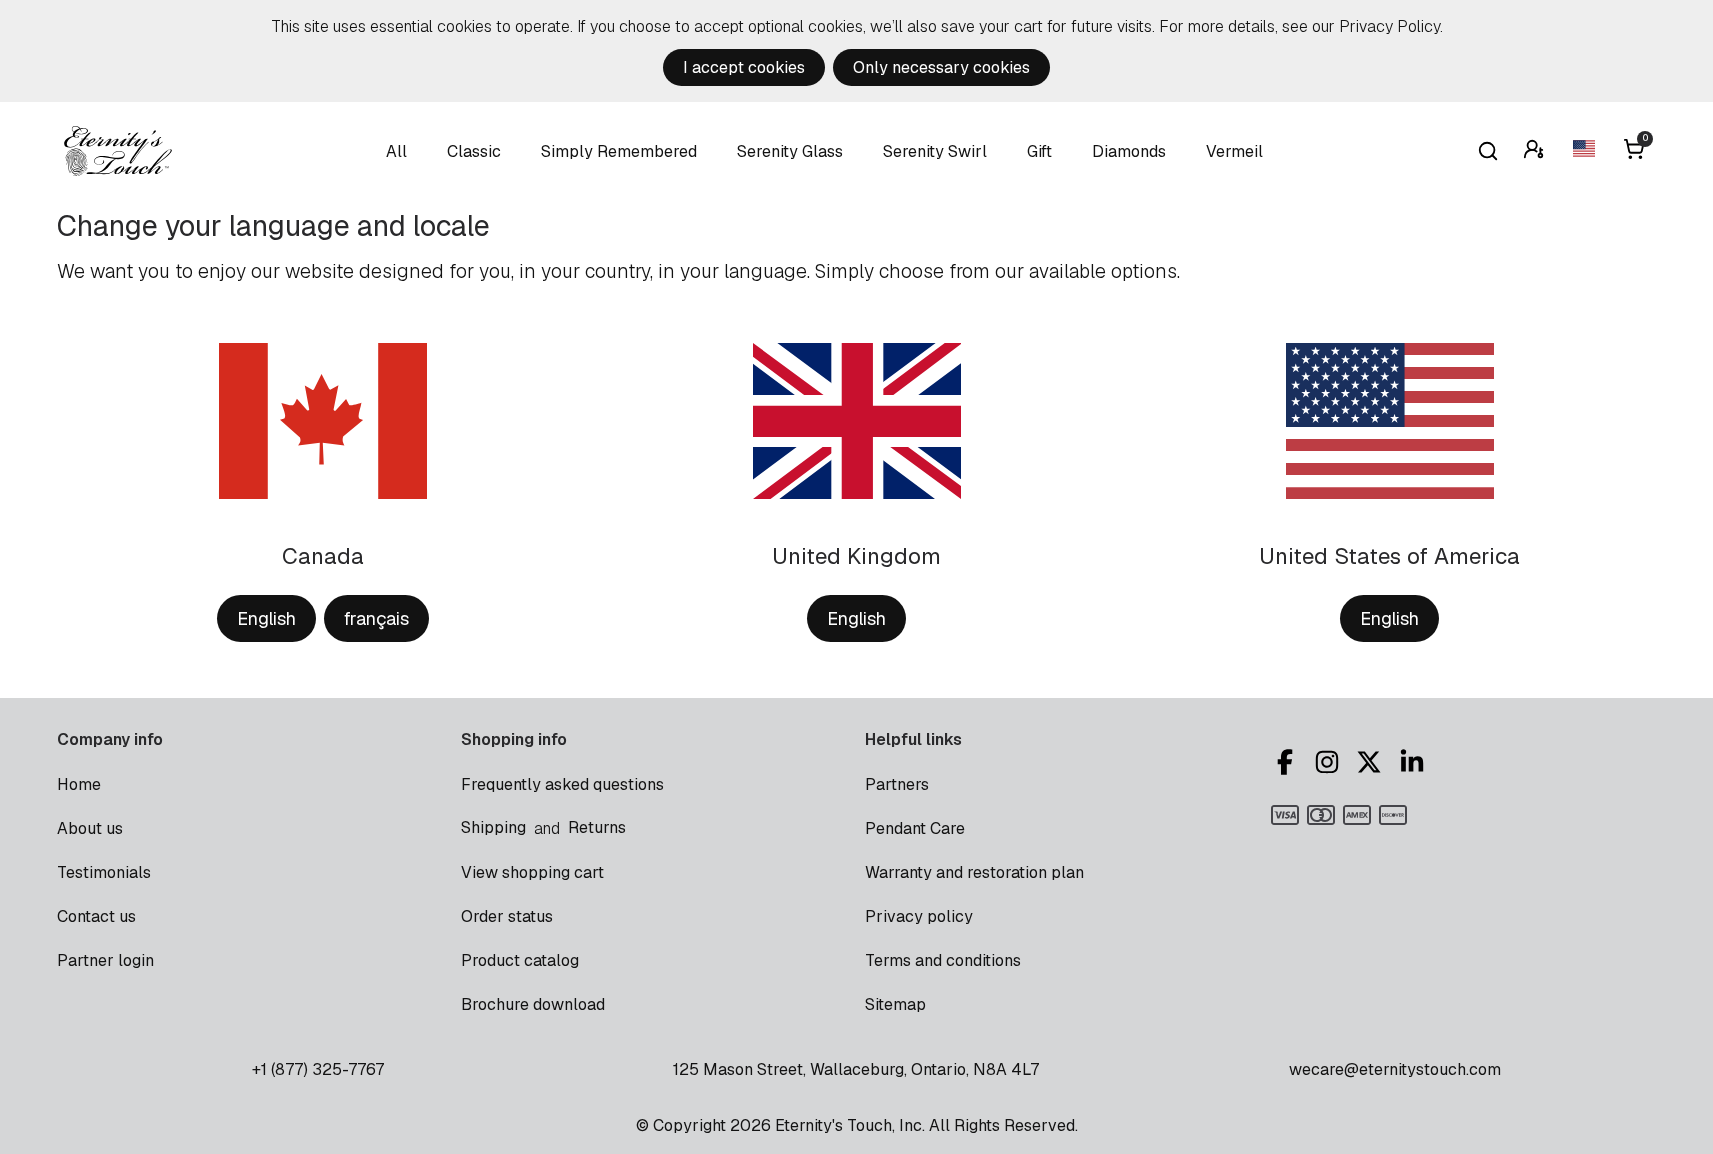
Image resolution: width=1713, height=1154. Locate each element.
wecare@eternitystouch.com (1395, 1069)
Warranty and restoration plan (974, 872)
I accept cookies (744, 67)
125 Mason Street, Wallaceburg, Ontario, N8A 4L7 (856, 1069)
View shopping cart (532, 872)
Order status (507, 916)
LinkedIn (1415, 762)
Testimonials (104, 872)
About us (90, 828)
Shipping (493, 827)
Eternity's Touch (118, 151)
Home (79, 784)
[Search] (1488, 151)
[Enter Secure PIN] (1536, 151)
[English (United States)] (1586, 151)
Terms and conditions (943, 960)
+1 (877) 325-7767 (318, 1069)
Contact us (96, 916)
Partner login (105, 960)
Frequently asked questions (562, 784)
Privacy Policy (1389, 26)
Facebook (1288, 762)
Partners (897, 784)
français (376, 618)
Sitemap (895, 1004)
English (266, 618)
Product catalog (520, 960)
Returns (597, 827)
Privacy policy (919, 916)
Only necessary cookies (941, 67)
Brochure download (533, 1004)
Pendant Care (915, 828)
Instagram (1330, 762)
